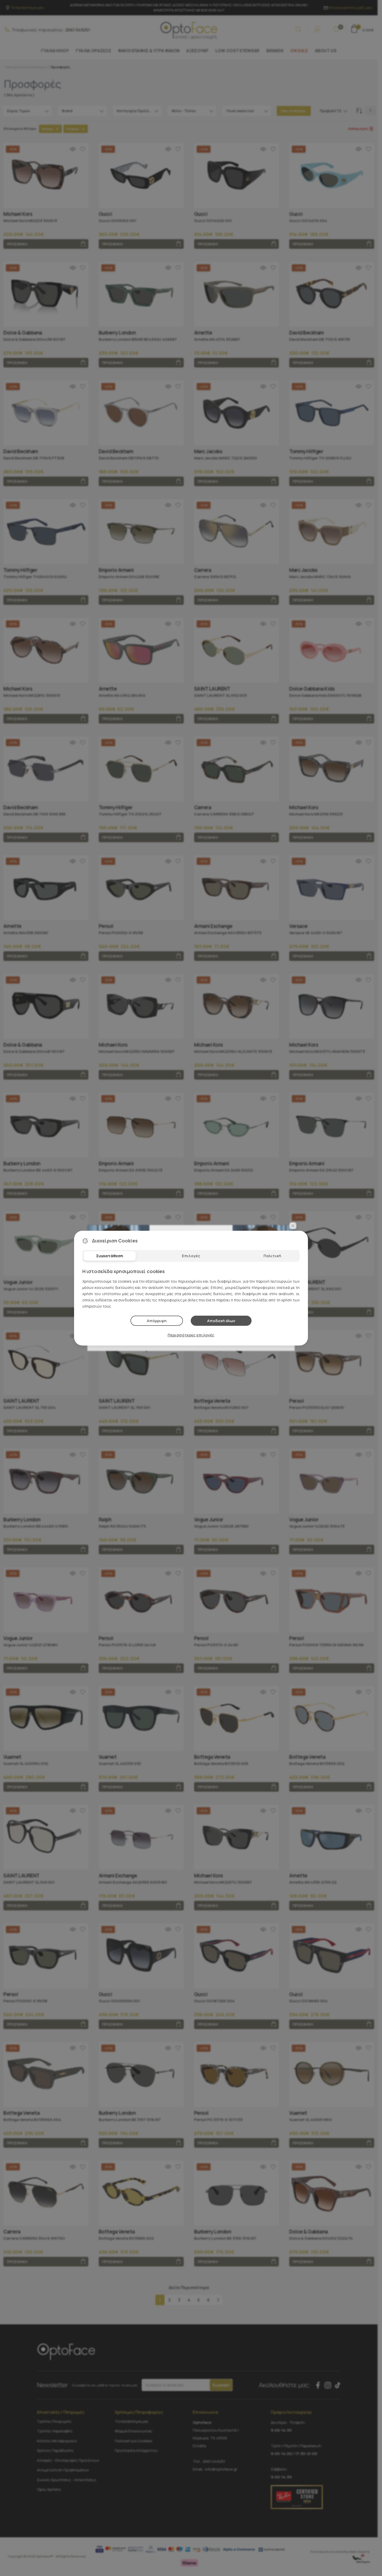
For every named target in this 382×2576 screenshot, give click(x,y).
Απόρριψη (157, 1321)
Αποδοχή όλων (221, 1321)
